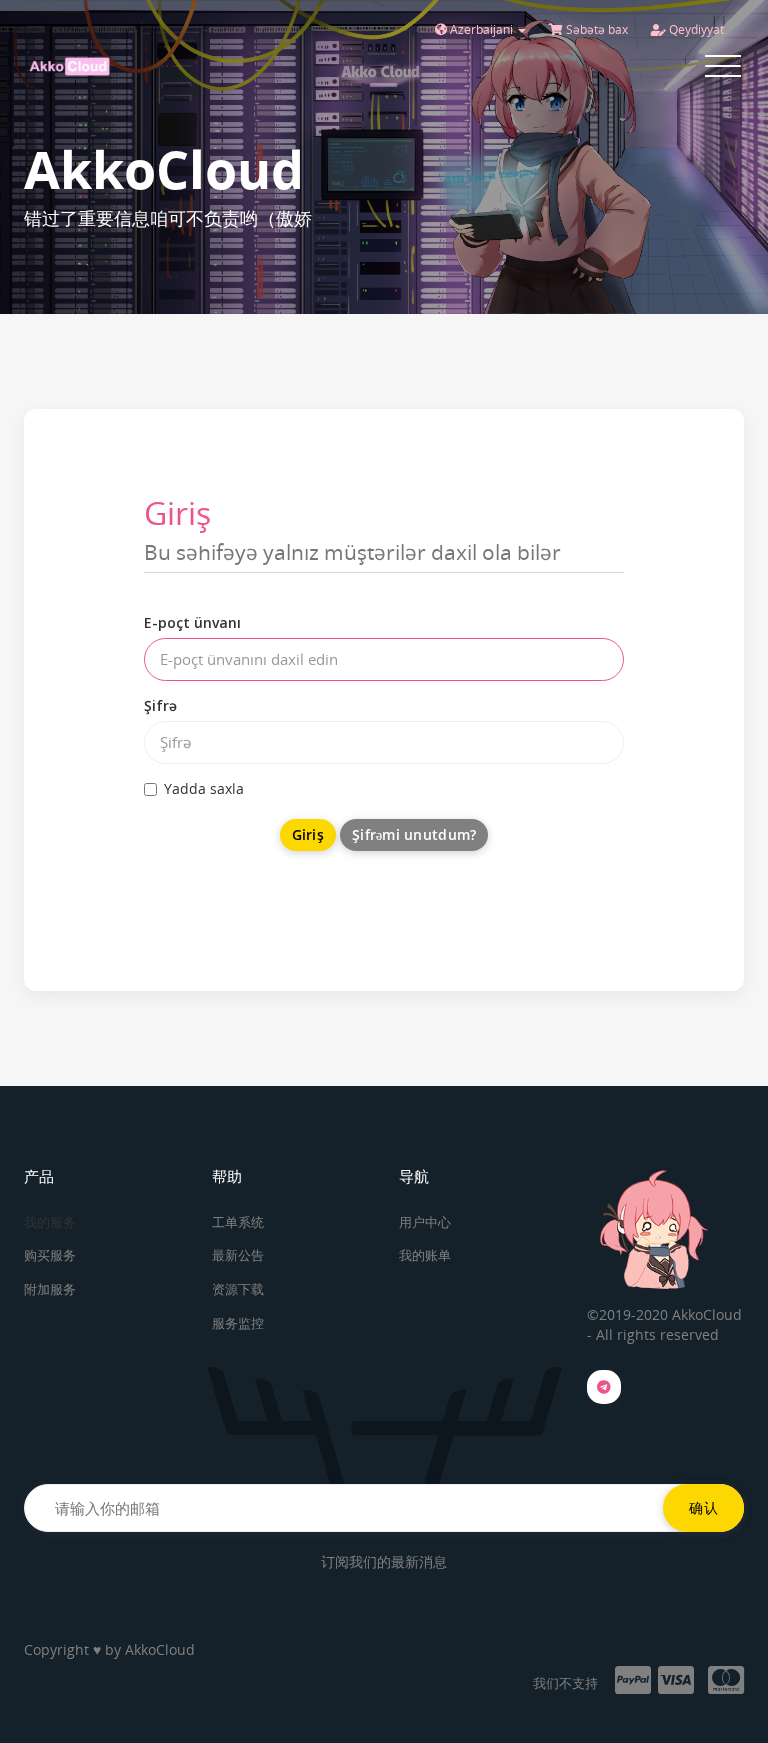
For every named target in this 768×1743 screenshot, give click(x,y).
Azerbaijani (481, 29)
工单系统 (238, 1222)
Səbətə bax (595, 29)
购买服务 (50, 1255)
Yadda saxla (204, 788)
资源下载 (238, 1289)
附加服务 (50, 1289)
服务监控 (238, 1323)
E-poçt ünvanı (192, 622)
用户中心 (425, 1222)
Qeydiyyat (695, 29)
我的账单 (425, 1255)
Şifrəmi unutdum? (414, 834)
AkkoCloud (160, 1649)
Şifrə (160, 705)
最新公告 (238, 1255)
